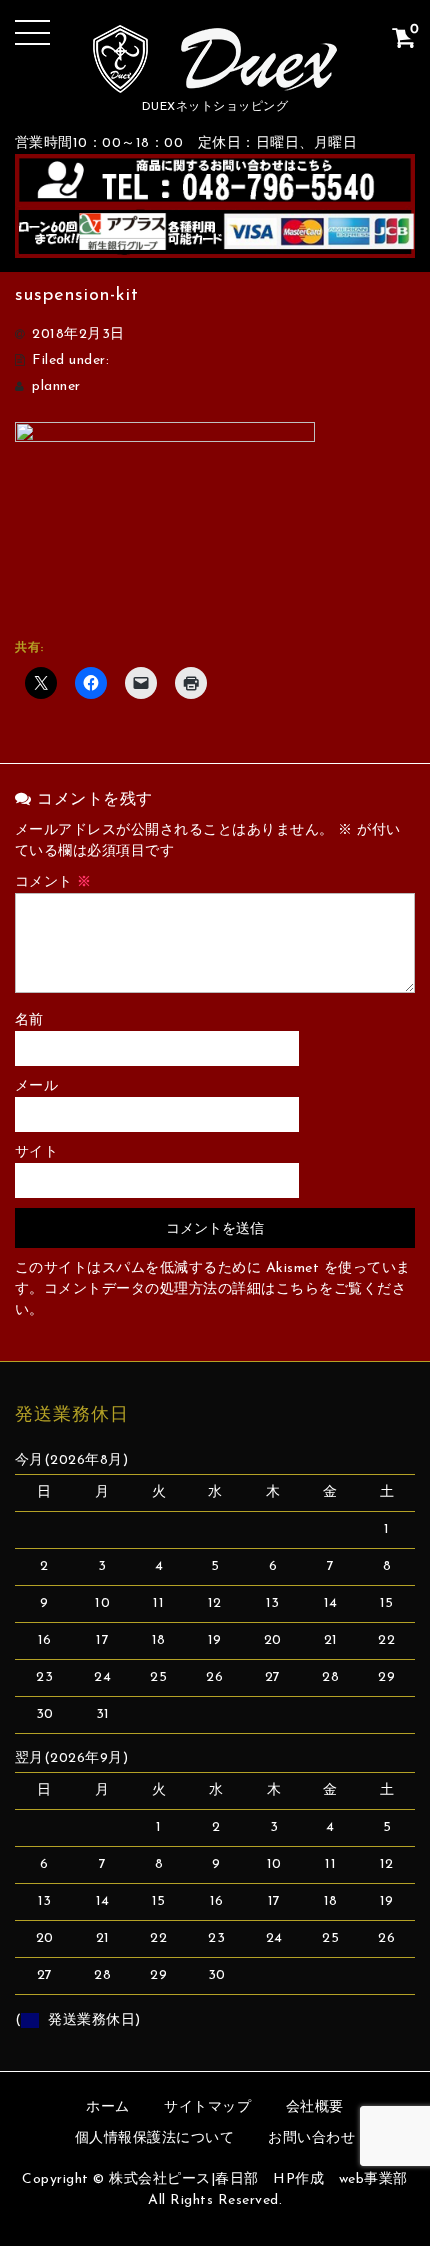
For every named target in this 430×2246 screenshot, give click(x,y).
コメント (53, 882)
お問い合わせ (311, 2138)
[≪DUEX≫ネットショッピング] (215, 77)
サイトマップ (207, 2107)
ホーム (108, 2107)
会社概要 (315, 2107)
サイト (37, 1152)
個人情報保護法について (155, 2138)
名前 (29, 1020)
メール (37, 1086)
